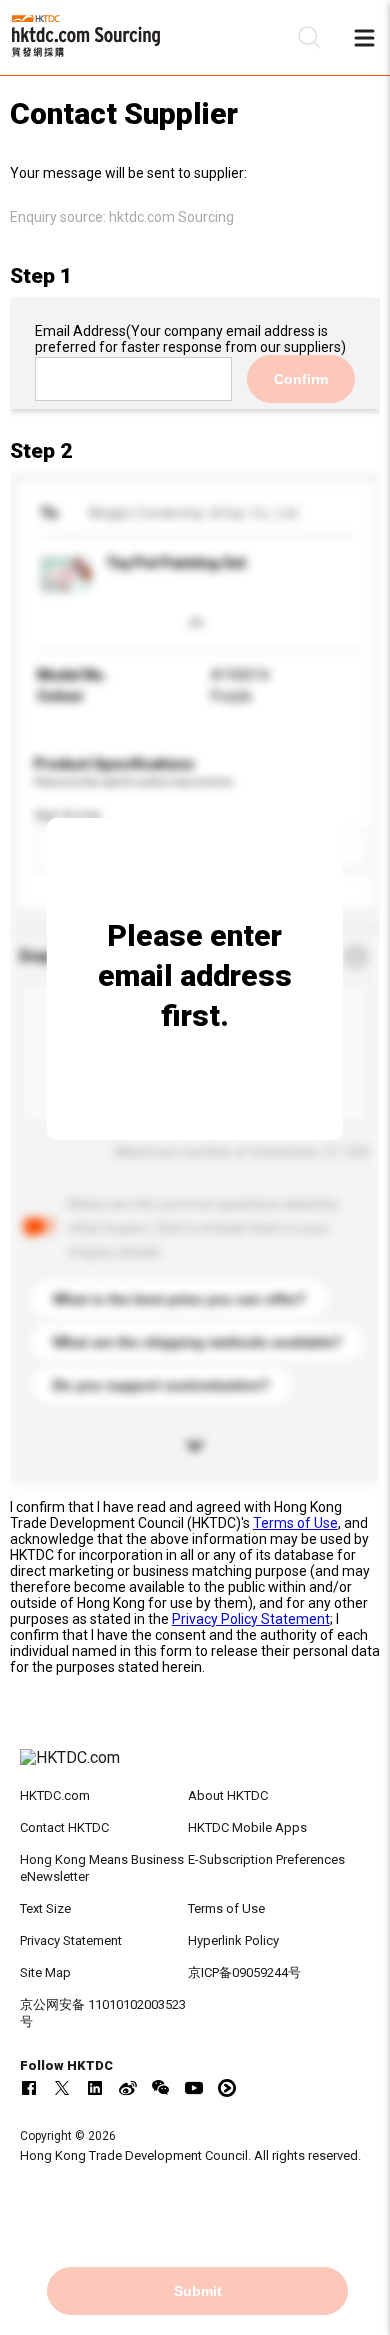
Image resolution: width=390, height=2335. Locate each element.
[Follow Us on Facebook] (29, 2088)
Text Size (45, 1908)
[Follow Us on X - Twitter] (62, 2088)
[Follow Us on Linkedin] (95, 2088)
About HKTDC (228, 1795)
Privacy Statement (71, 1940)
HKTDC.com (55, 1795)
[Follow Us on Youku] (227, 2088)
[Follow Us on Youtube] (194, 2088)
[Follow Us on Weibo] (128, 2088)
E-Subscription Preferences (266, 1859)
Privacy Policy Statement (251, 1619)
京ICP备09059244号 (244, 1972)
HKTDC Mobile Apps (247, 1827)
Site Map (45, 1972)
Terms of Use (295, 1523)
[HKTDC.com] (195, 1768)
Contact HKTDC (64, 1827)
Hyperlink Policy (233, 1940)
